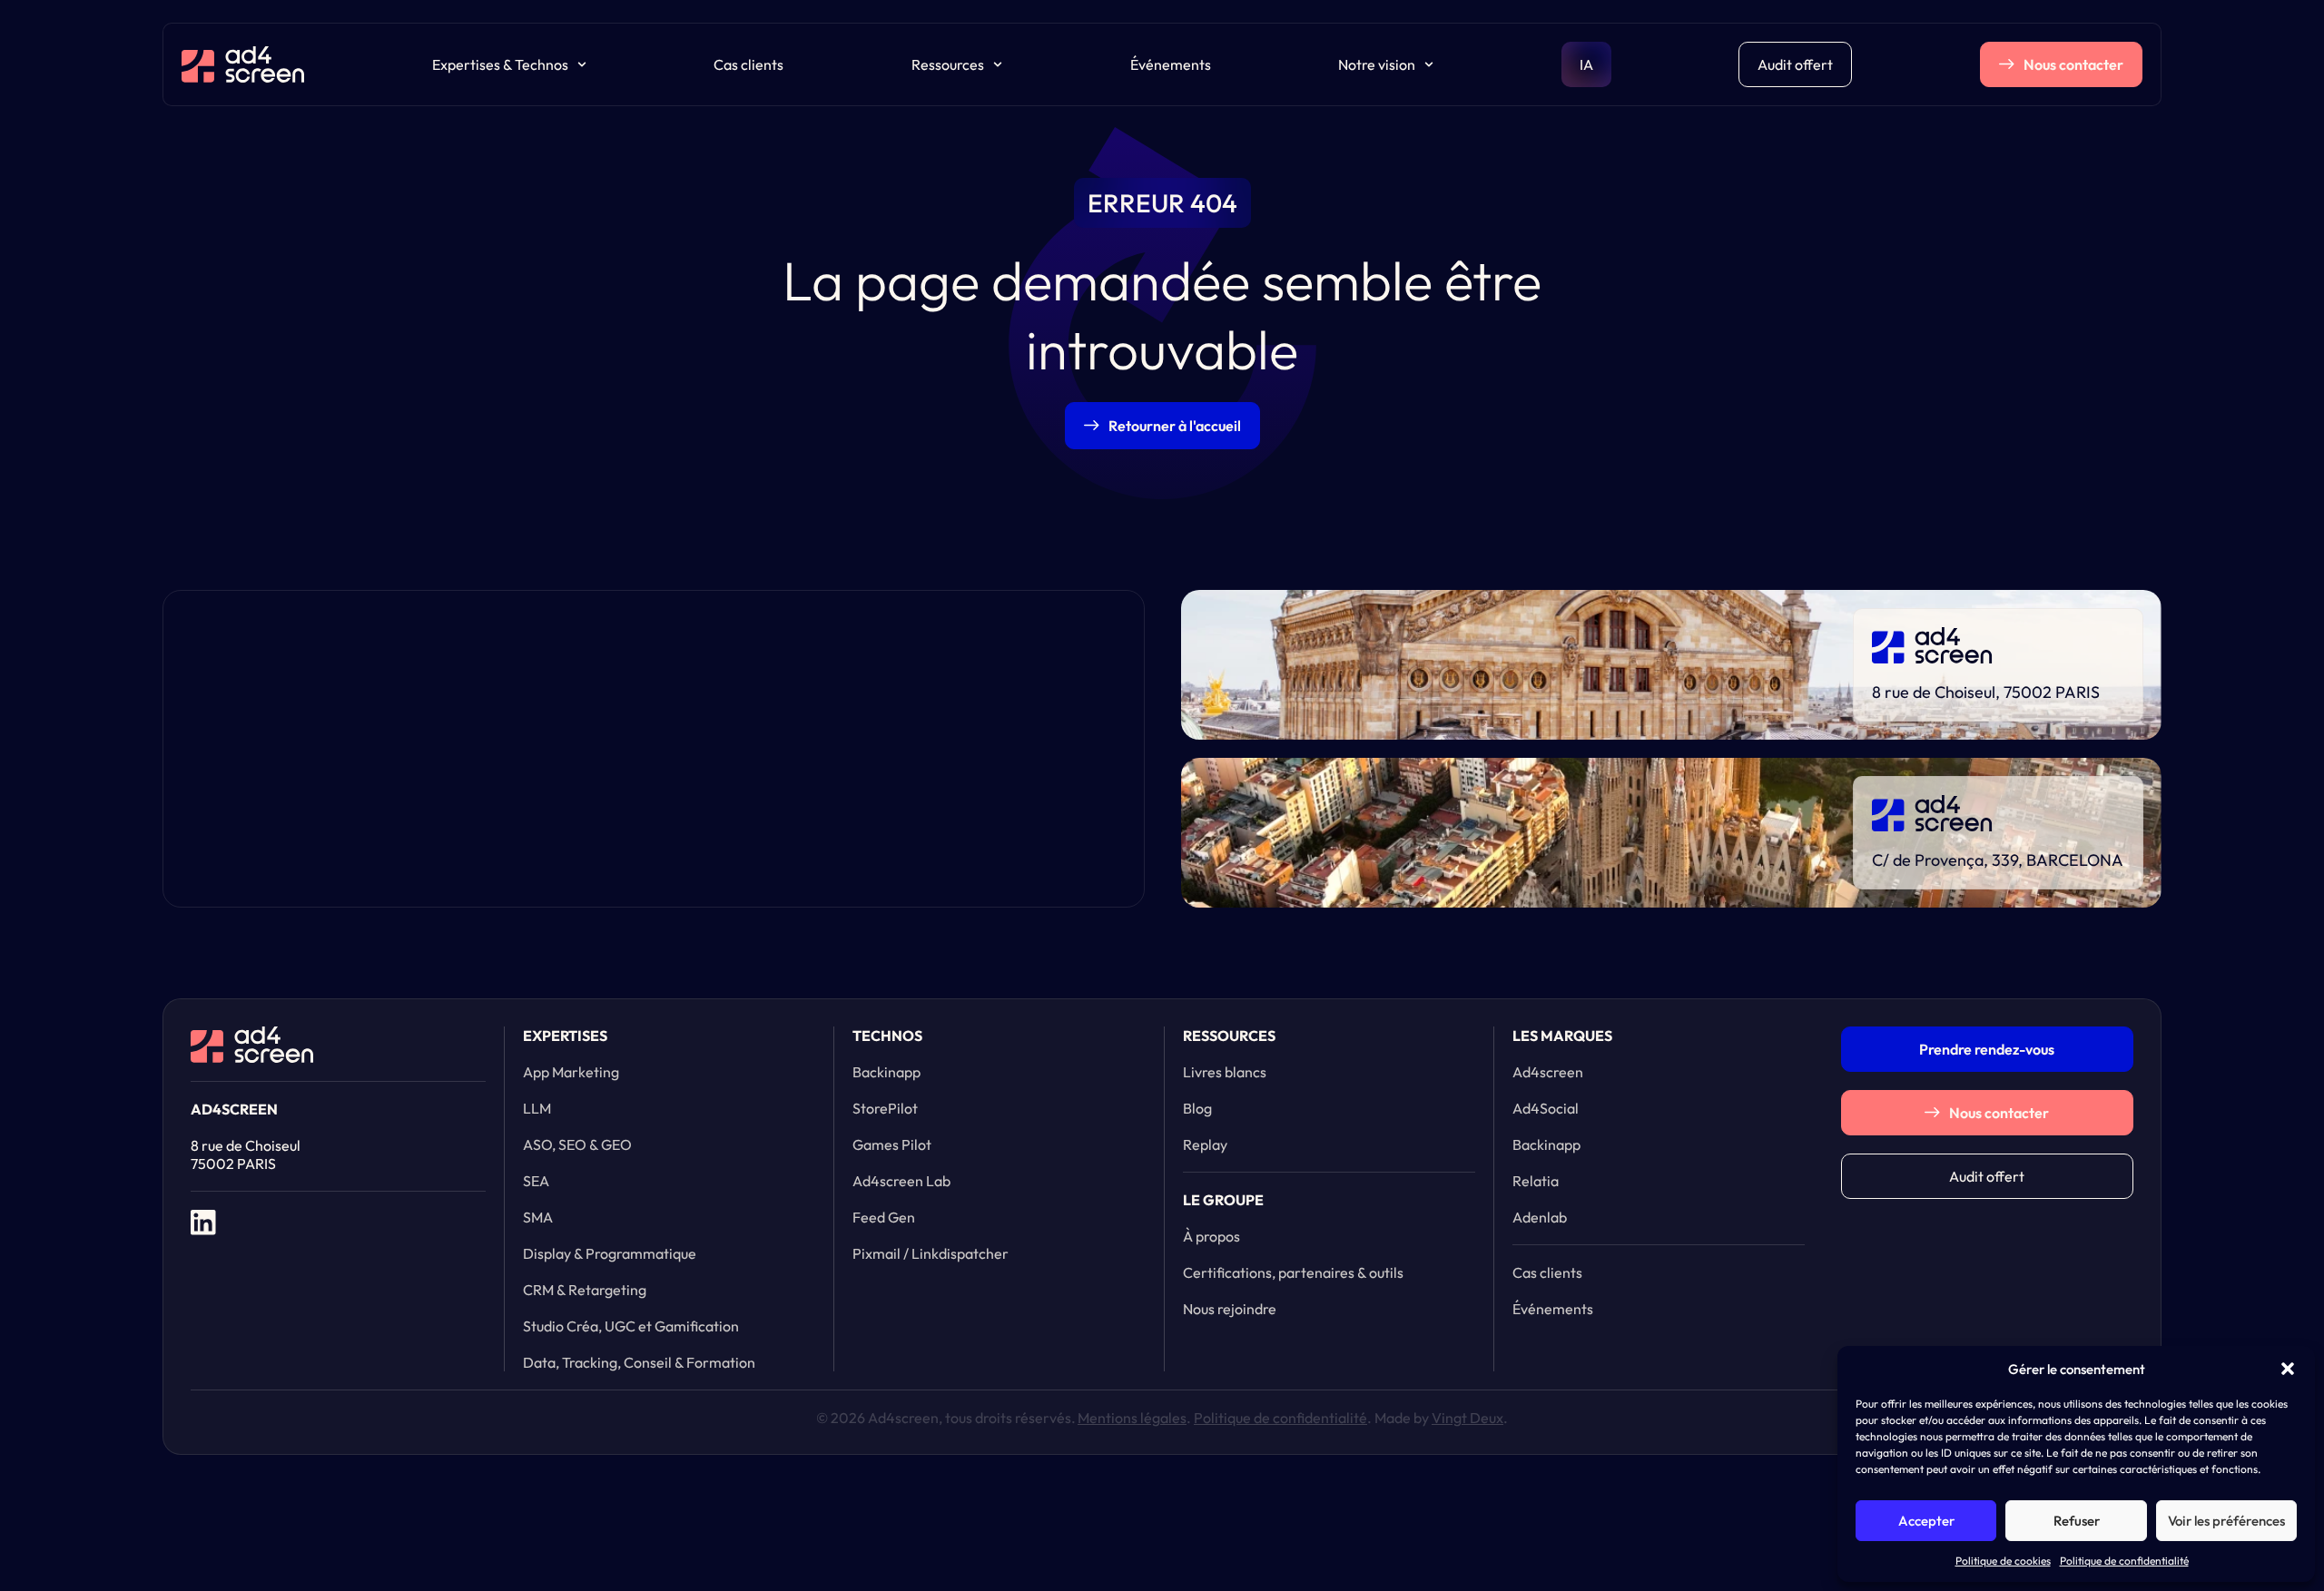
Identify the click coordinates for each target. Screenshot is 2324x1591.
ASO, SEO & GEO (577, 1144)
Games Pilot (892, 1144)
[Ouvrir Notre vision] (1429, 64)
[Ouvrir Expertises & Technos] (582, 64)
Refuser (2077, 1521)
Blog (1197, 1108)
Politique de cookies (2003, 1561)
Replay (1205, 1144)
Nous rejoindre (1230, 1309)
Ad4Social (1546, 1108)
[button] (2288, 1369)
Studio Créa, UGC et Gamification (631, 1326)
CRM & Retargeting (585, 1290)
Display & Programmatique (610, 1253)
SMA (538, 1217)
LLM (537, 1108)
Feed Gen (884, 1217)
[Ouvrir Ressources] (998, 64)
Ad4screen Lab (901, 1181)
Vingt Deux (1467, 1418)
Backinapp (886, 1072)
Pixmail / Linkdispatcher (931, 1253)
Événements (1171, 64)
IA (1586, 64)
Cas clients (748, 64)
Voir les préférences (2226, 1521)
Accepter (1926, 1521)
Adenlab (1540, 1217)
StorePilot (885, 1108)
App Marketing (571, 1072)
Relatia (1536, 1181)
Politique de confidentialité (2124, 1561)
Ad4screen (1548, 1072)
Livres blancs (1225, 1072)
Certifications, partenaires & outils (1293, 1272)
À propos (1211, 1236)
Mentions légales (1132, 1418)
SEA (536, 1181)
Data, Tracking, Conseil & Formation (639, 1362)
